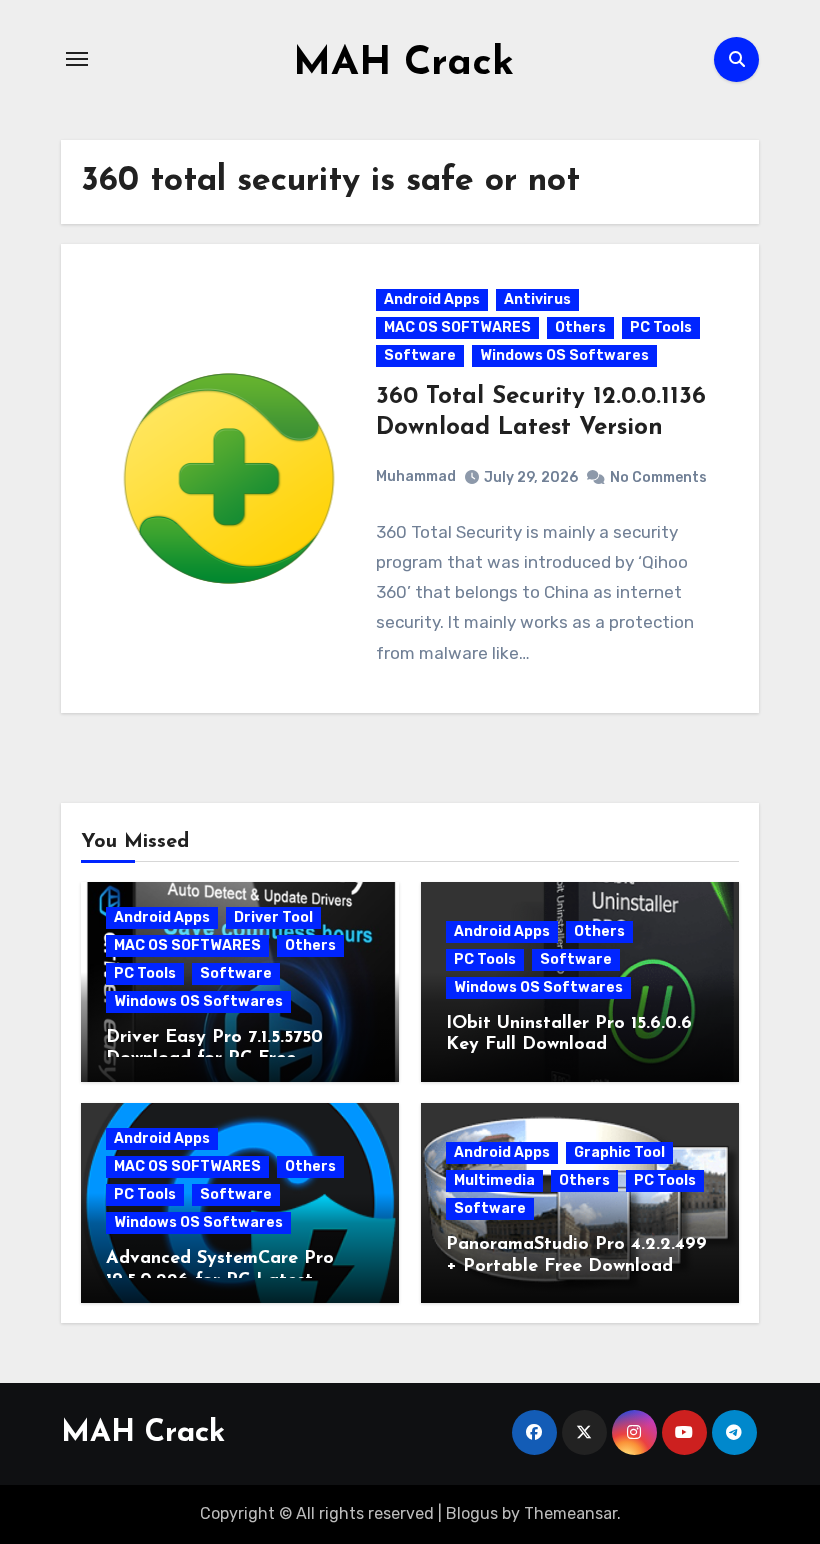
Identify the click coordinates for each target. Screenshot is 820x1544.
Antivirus (537, 299)
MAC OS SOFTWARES (457, 327)
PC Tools (661, 327)
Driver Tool (273, 917)
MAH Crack (403, 64)
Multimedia (494, 1180)
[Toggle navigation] (77, 59)
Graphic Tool (619, 1152)
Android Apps (432, 299)
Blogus (472, 1513)
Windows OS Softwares (564, 355)
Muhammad (416, 476)
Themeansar (570, 1513)
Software (420, 355)
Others (580, 327)
